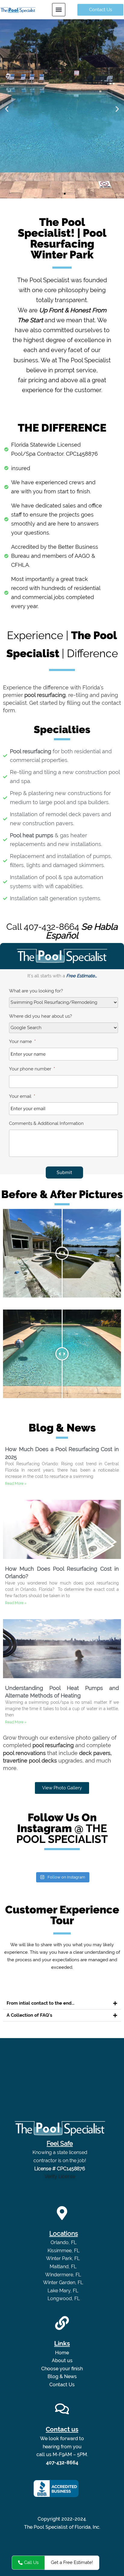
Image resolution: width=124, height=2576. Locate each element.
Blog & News (62, 2376)
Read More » (16, 1484)
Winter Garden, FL (64, 2282)
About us (62, 2361)
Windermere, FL (64, 2275)
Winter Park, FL (64, 2258)
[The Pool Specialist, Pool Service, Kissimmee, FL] (56, 2489)
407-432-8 (44, 927)
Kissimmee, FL (64, 2251)
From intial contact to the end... (40, 2003)
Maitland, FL (64, 2267)
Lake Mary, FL (64, 2291)
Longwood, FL (64, 2298)
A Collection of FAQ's (29, 2015)
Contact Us (62, 2385)
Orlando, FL (64, 2242)
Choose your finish (62, 2369)
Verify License (60, 2176)
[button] (59, 10)
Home (62, 2353)
